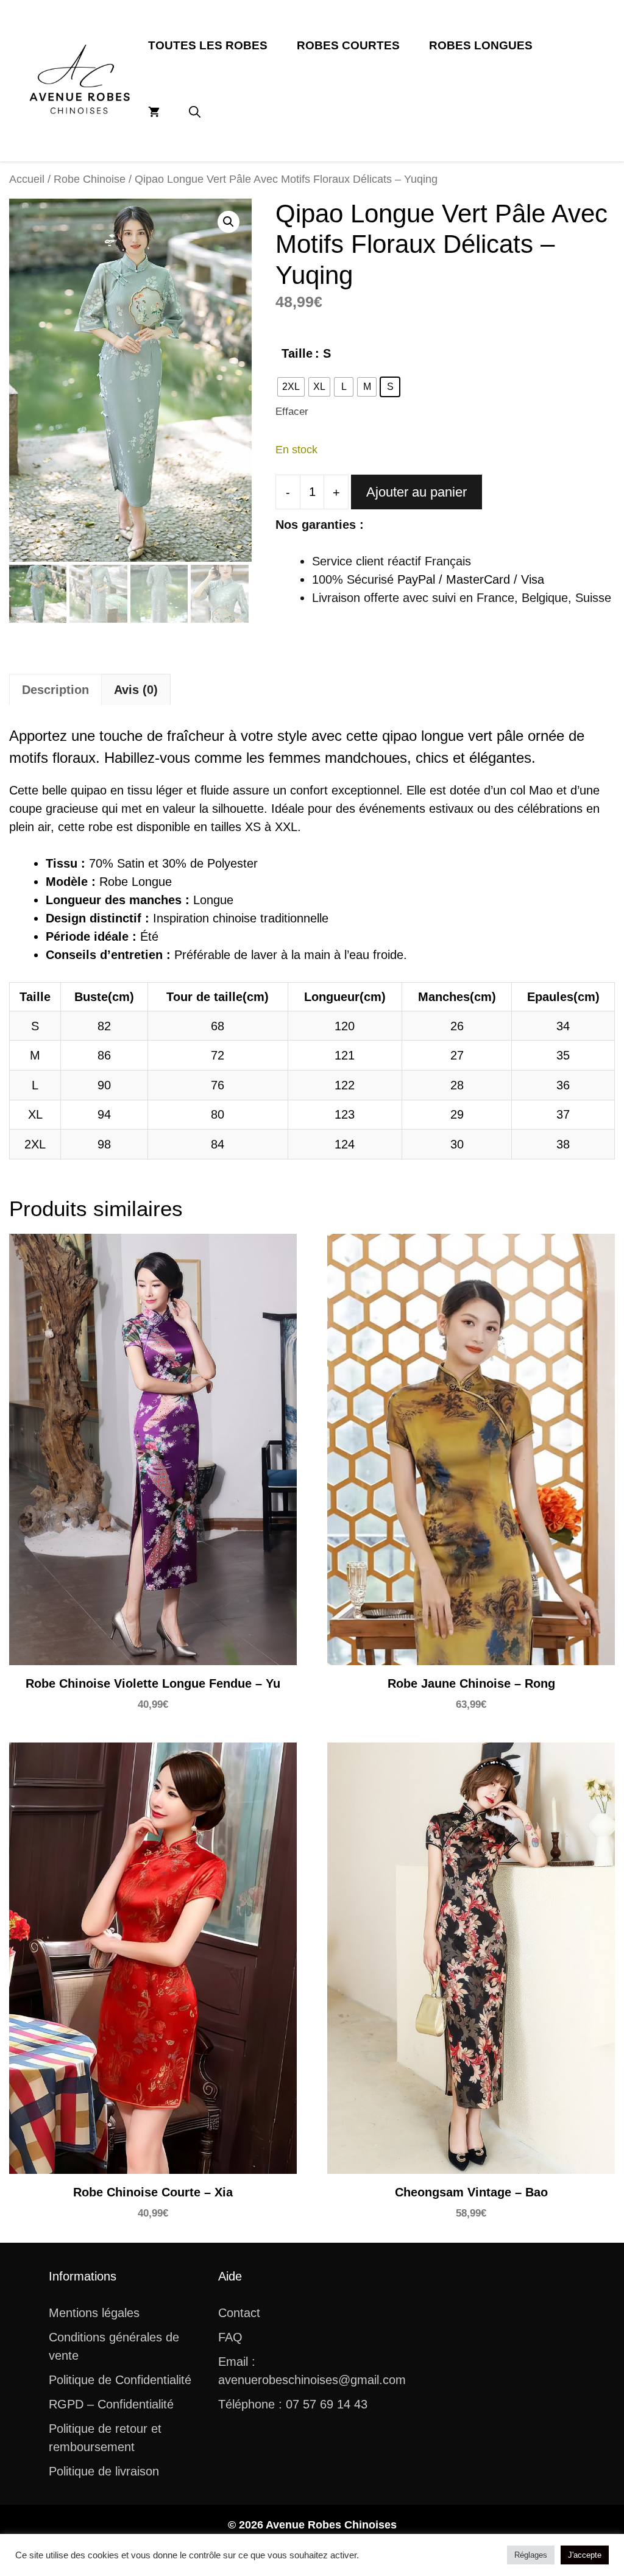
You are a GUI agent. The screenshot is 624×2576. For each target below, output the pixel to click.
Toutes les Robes (208, 45)
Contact (239, 2313)
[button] (195, 113)
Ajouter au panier (417, 492)
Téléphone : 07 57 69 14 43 (293, 2404)
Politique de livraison (104, 2471)
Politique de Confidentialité (120, 2380)
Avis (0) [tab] (136, 690)
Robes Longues (481, 45)
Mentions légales (94, 2313)
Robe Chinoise (90, 179)
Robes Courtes (348, 45)
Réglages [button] (531, 2555)
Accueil (27, 179)
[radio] (291, 387)
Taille (297, 353)
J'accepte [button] (585, 2555)
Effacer (292, 412)
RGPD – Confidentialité (111, 2404)
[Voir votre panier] (154, 113)
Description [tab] (55, 690)
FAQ (230, 2337)
